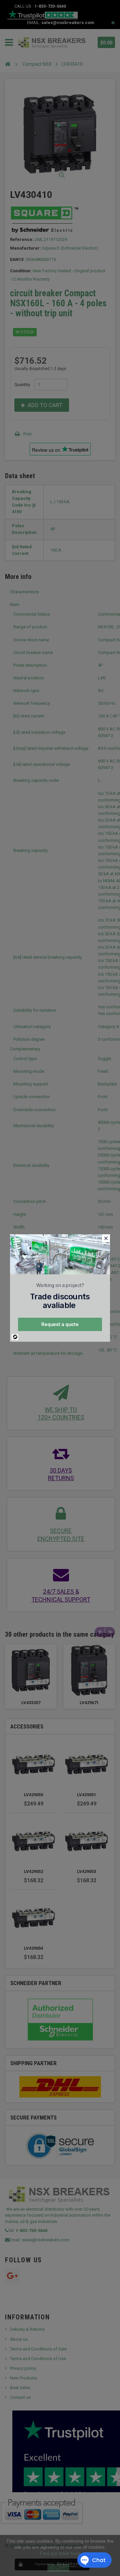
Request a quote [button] (60, 1324)
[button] (106, 1238)
